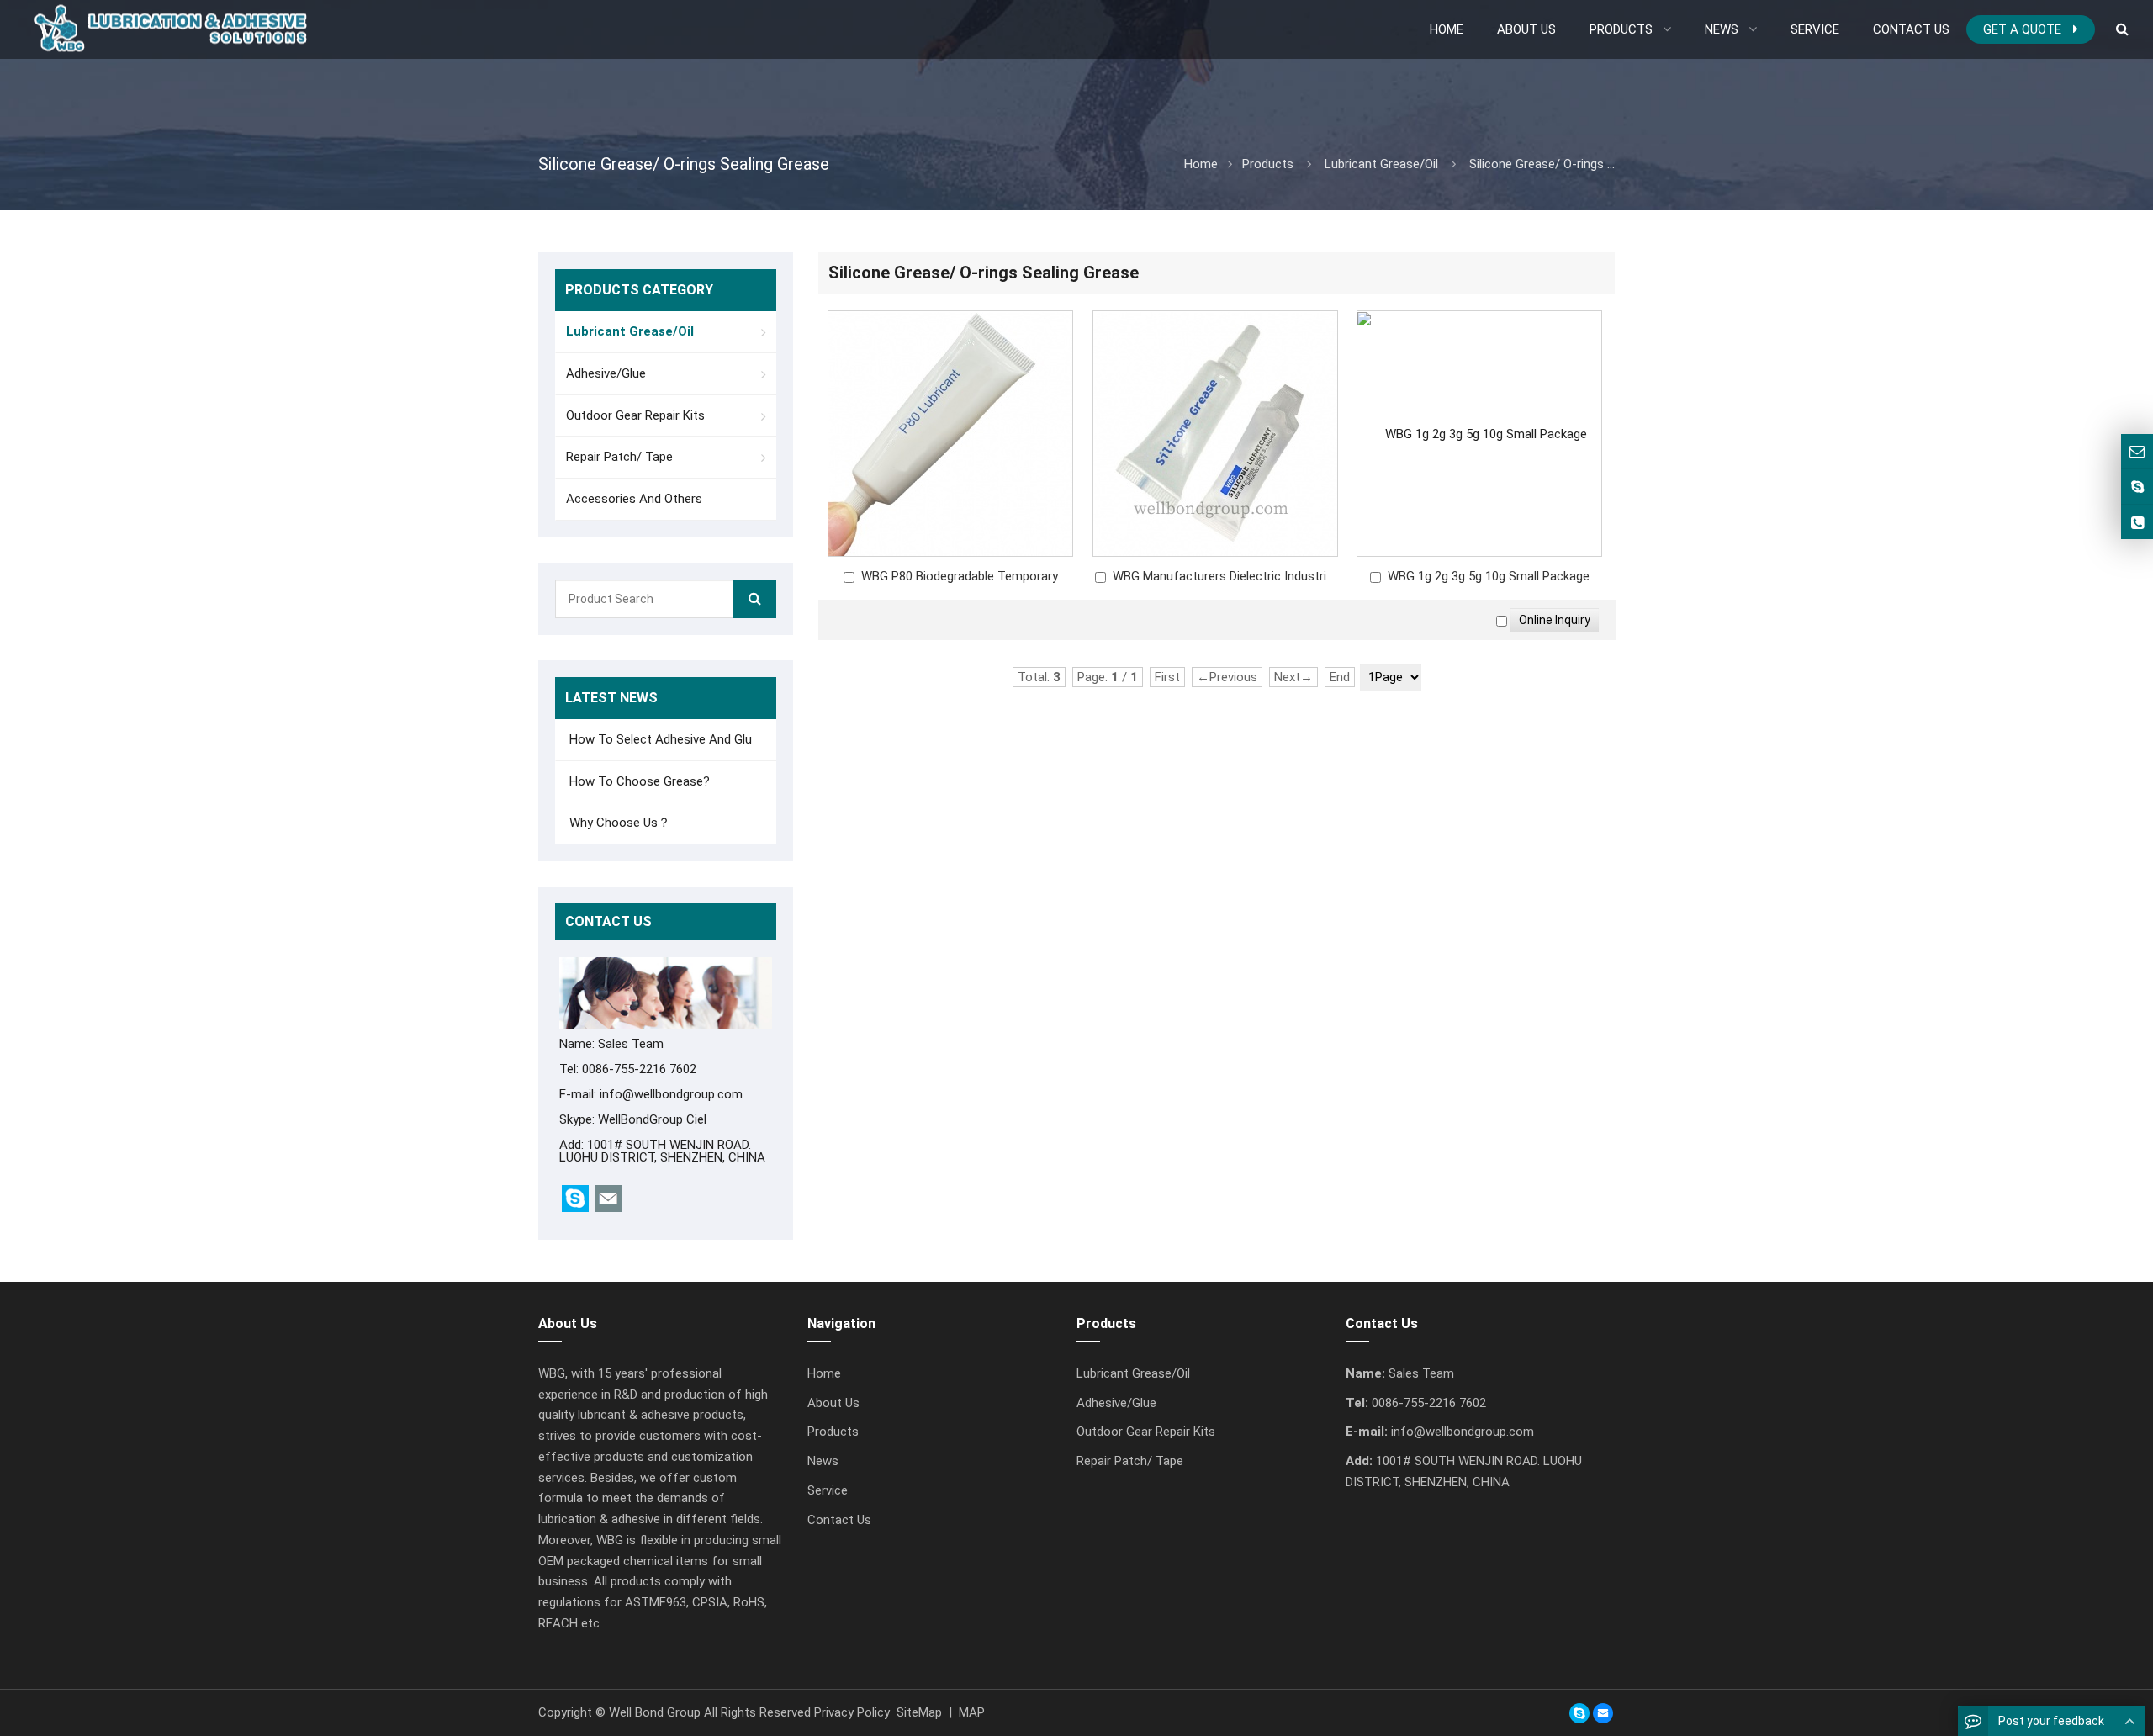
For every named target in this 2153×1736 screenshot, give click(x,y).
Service (828, 1490)
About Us (833, 1403)
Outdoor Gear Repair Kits (635, 415)
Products (1268, 164)
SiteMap (919, 1712)
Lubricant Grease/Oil (1381, 164)
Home (824, 1373)
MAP (972, 1712)
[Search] (755, 599)
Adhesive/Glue (606, 373)
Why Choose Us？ (618, 823)
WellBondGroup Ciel (652, 1119)
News (823, 1461)
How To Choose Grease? (638, 781)
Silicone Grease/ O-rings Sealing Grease (1579, 164)
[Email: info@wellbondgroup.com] (2137, 451)
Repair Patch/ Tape (619, 457)
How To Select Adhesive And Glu (659, 739)
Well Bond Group (655, 1712)
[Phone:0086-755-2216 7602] (2137, 523)
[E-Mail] (1603, 1713)
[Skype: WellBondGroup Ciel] (2137, 487)
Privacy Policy (852, 1712)
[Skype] (1579, 1713)
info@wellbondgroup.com (671, 1094)
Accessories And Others (634, 499)
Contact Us (839, 1520)
